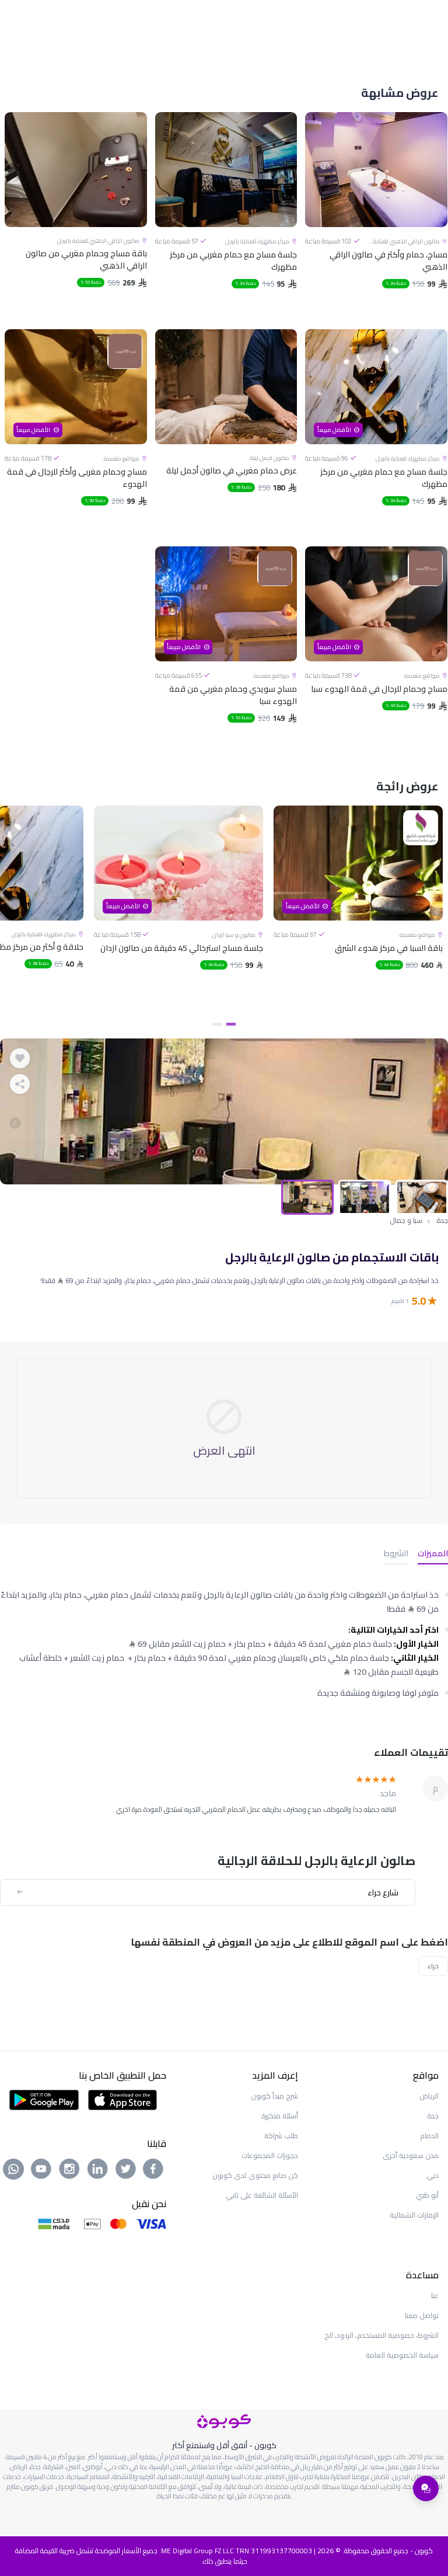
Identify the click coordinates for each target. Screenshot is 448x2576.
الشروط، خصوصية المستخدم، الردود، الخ (381, 2335)
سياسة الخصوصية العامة (402, 2355)
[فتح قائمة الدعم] (426, 2488)
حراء (433, 1966)
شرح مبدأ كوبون (274, 2096)
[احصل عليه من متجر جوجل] (44, 2099)
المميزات (433, 1554)
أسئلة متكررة (280, 2116)
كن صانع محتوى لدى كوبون (255, 2175)
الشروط (396, 1554)
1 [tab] (231, 1024)
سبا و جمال (406, 1221)
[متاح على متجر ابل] (123, 2099)
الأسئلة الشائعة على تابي (262, 2195)
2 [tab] (217, 1024)
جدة (442, 1221)
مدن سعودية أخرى (411, 2155)
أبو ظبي (427, 2195)
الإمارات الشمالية (414, 2215)
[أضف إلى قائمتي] (20, 1058)
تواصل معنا (422, 2315)
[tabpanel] (358, 910)
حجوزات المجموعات (270, 2155)
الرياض (429, 2096)
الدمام (429, 2136)
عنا (435, 2296)
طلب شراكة (281, 2136)
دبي (433, 2175)
